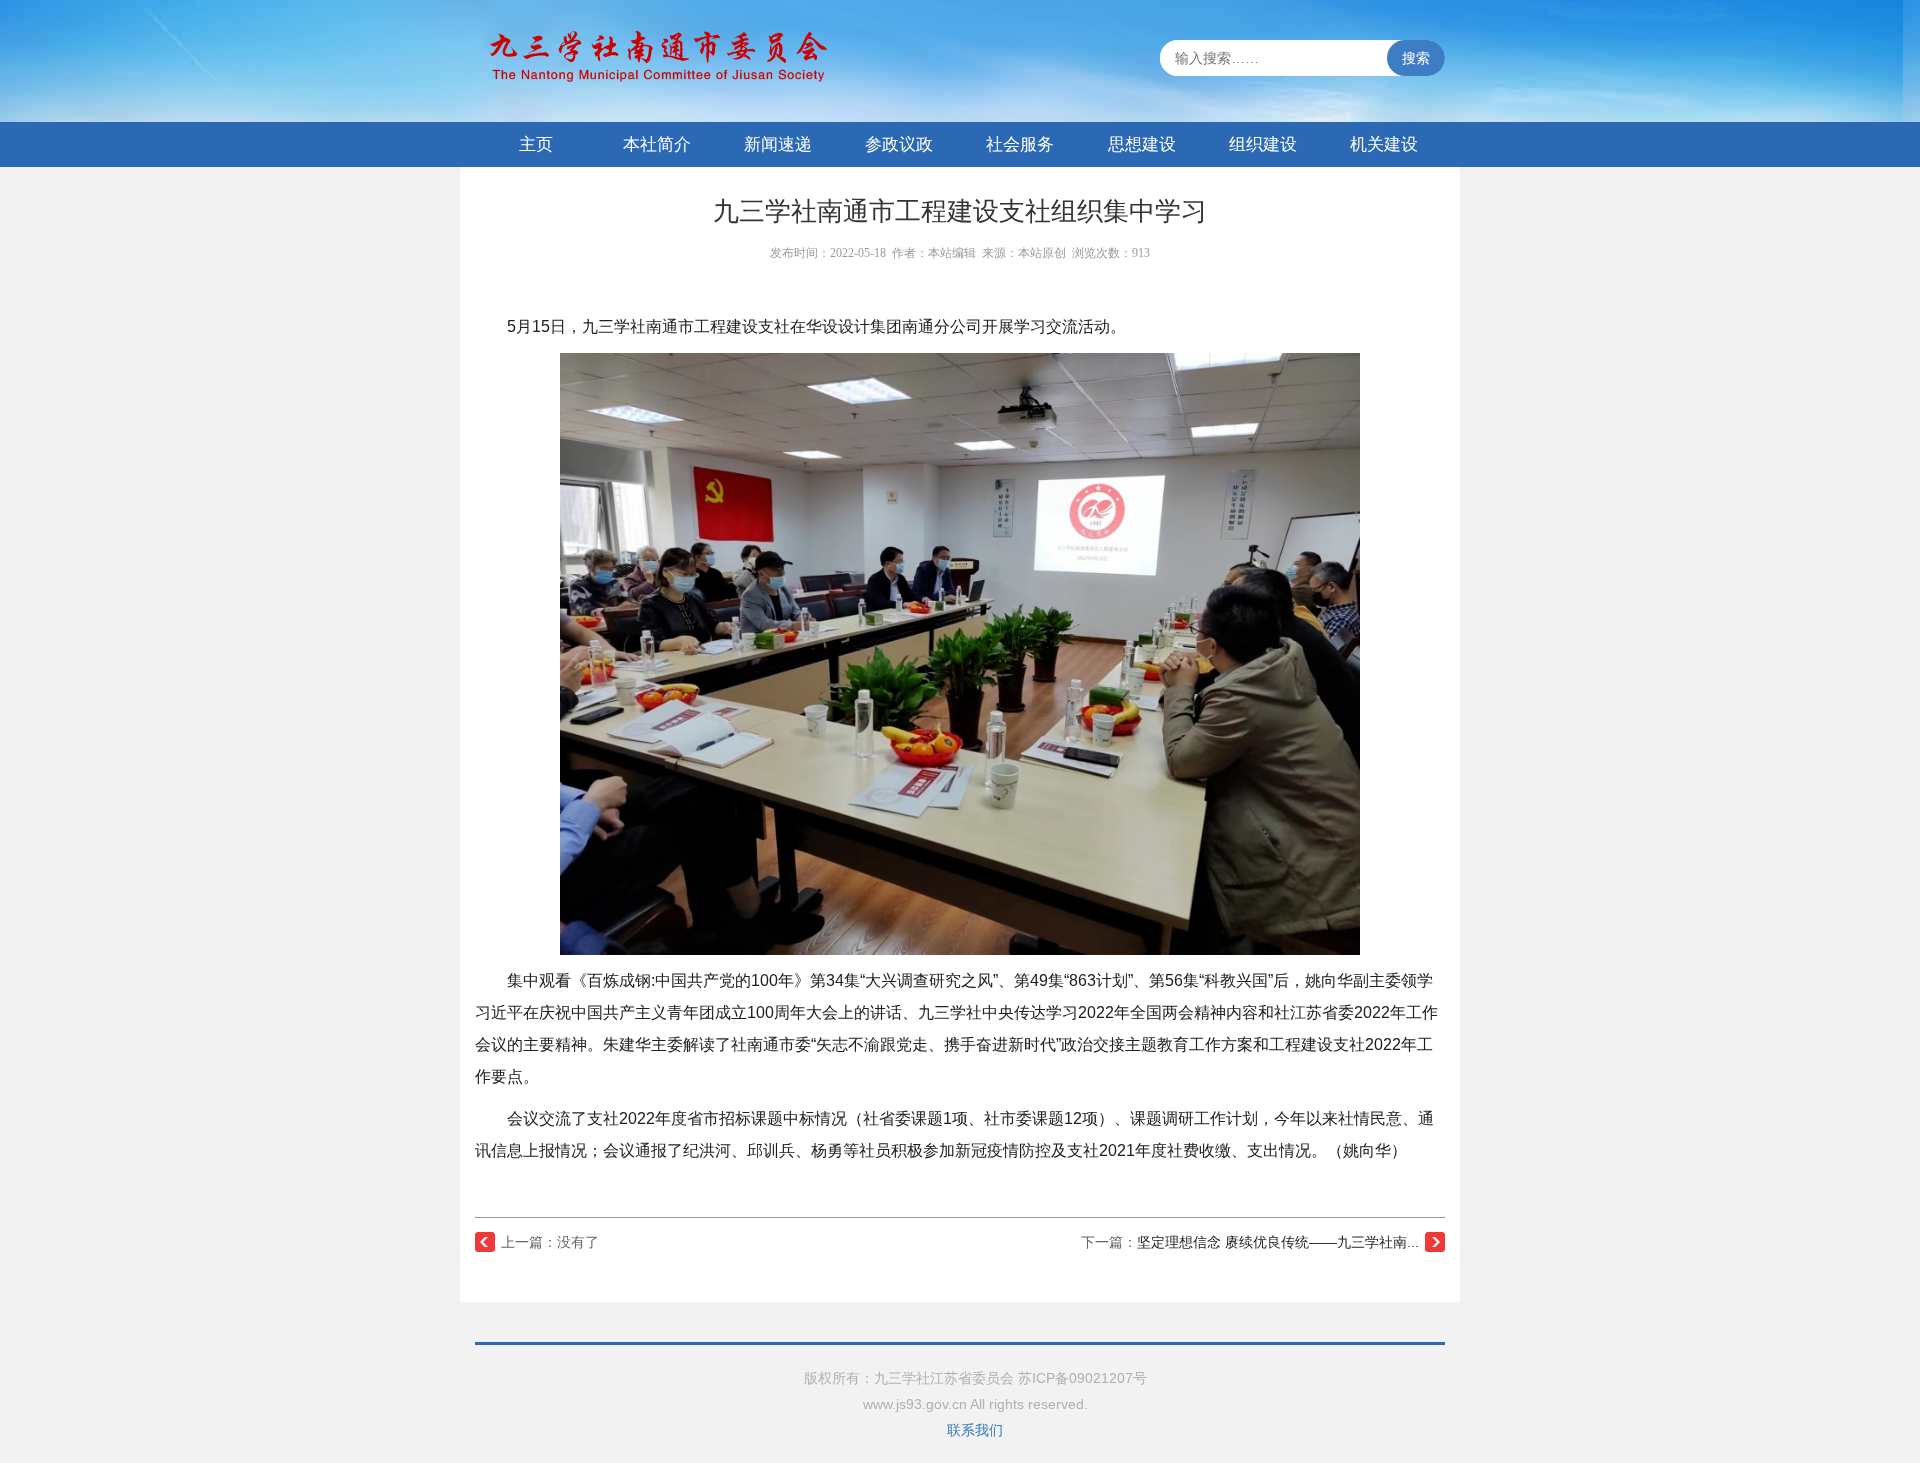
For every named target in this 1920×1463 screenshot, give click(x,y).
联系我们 (975, 1430)
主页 (536, 144)
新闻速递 (778, 144)
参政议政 (899, 144)
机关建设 (1384, 144)
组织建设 (1263, 144)
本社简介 (657, 144)
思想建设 (1142, 144)
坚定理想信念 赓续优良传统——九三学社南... (1278, 1242)
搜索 (1416, 58)
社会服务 (1020, 144)
